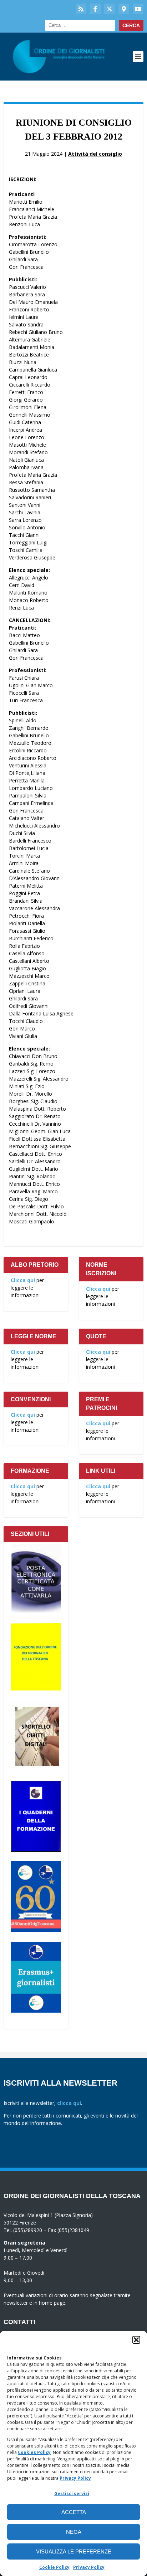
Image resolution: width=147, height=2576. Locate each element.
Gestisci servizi (72, 2493)
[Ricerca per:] (80, 25)
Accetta (74, 2512)
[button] (136, 2340)
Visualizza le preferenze (74, 2551)
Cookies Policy (34, 2452)
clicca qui (69, 2103)
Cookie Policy (54, 2567)
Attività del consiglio (95, 154)
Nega (74, 2532)
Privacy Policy (75, 2478)
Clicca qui (23, 1280)
